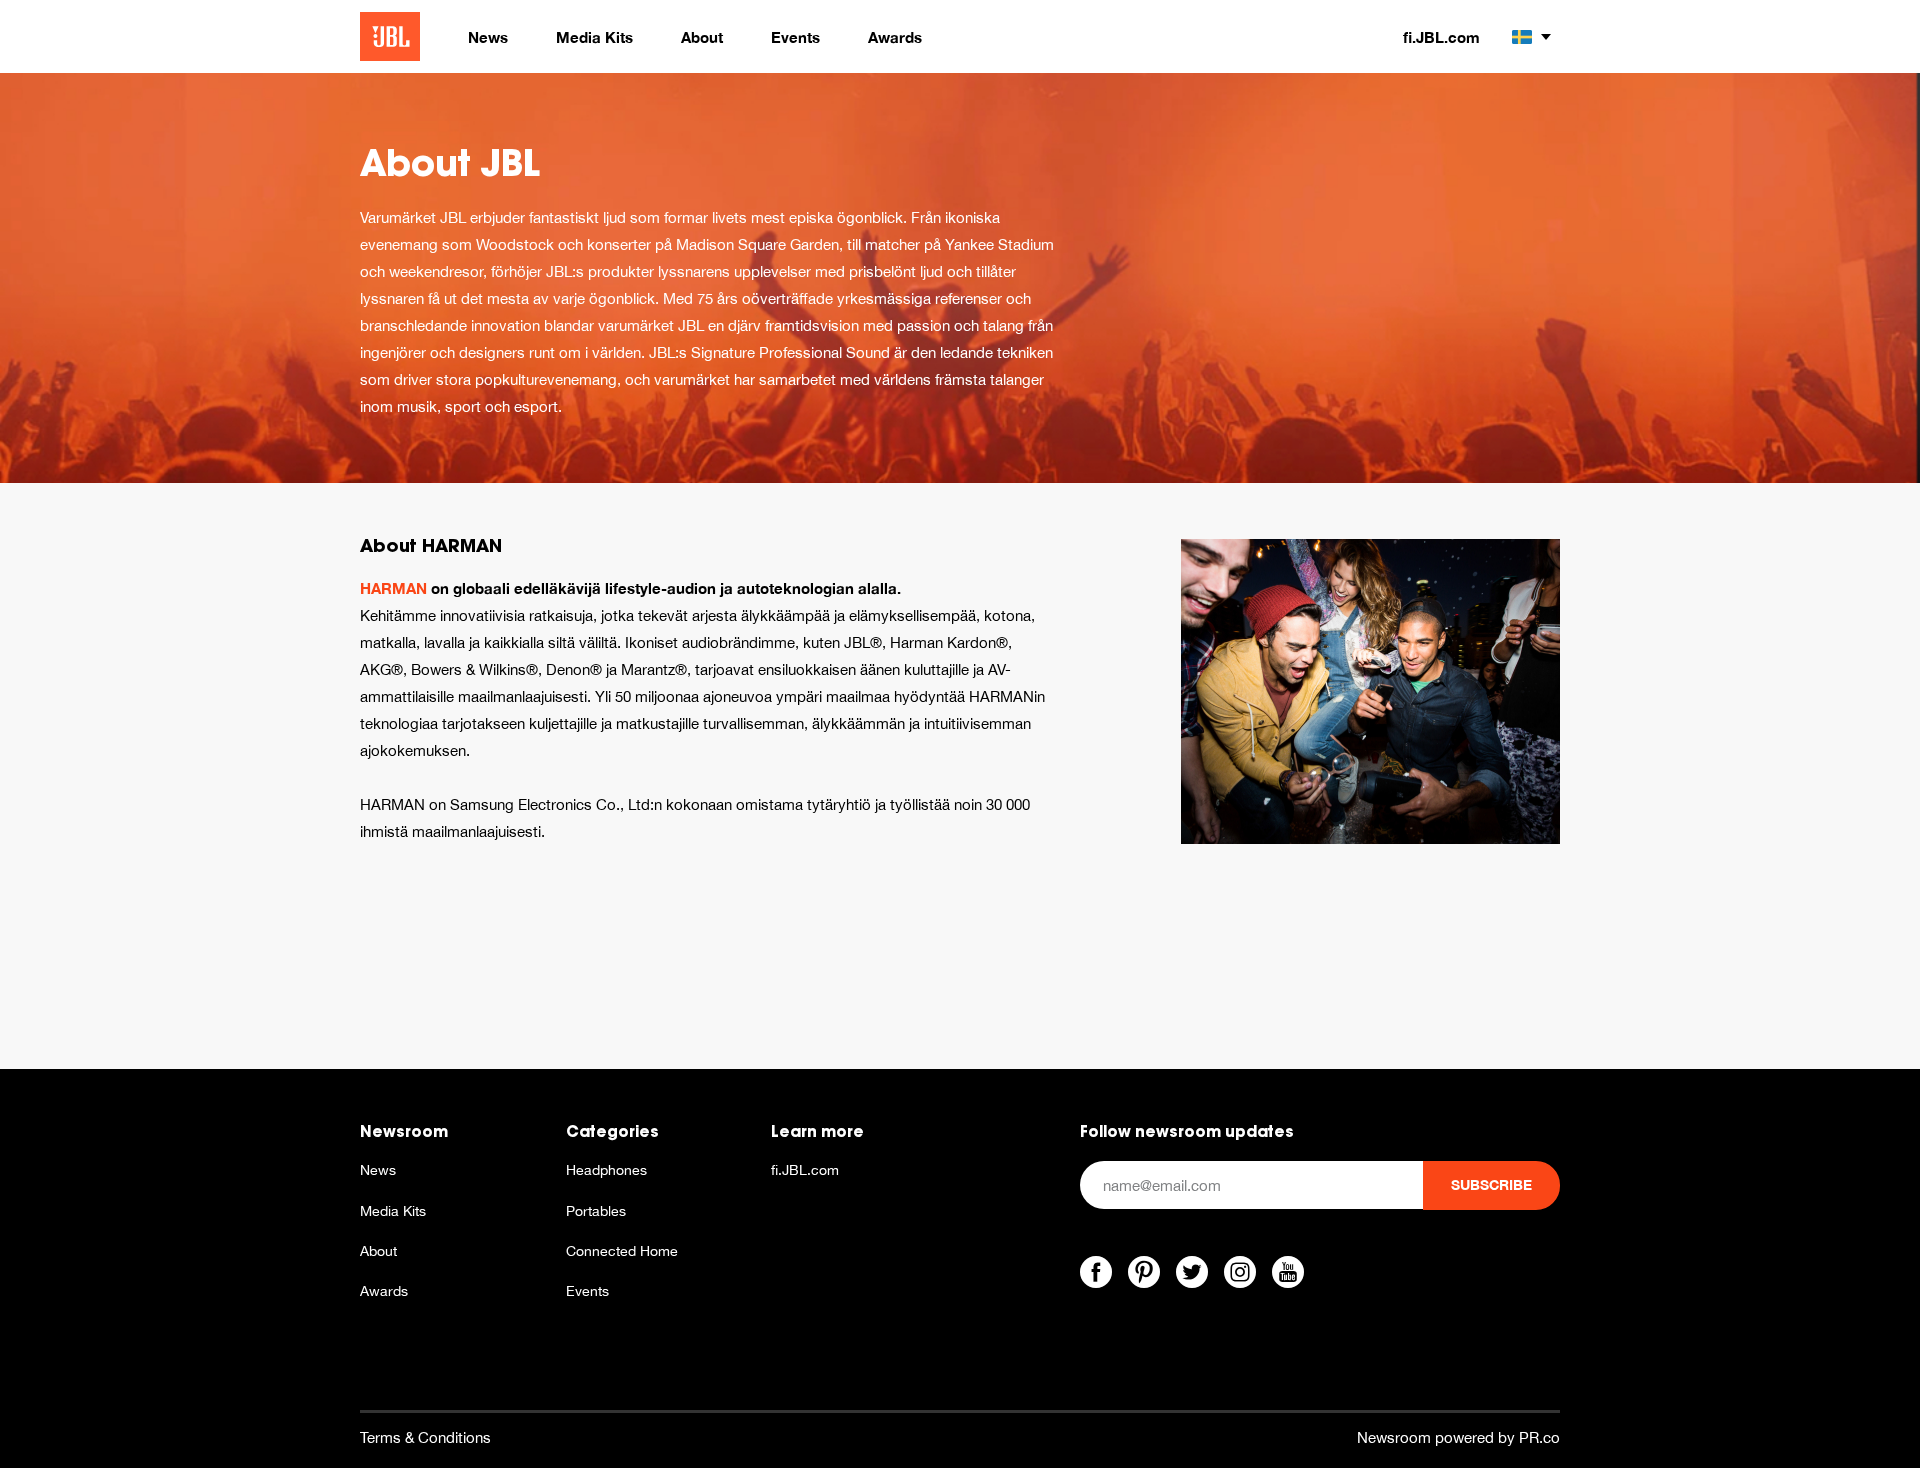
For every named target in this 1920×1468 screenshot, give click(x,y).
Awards (384, 1291)
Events (587, 1291)
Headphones (606, 1170)
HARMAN (393, 588)
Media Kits (393, 1211)
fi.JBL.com (1441, 37)
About (378, 1251)
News (378, 1170)
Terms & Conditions (425, 1437)
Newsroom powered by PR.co (1458, 1437)
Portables (596, 1211)
